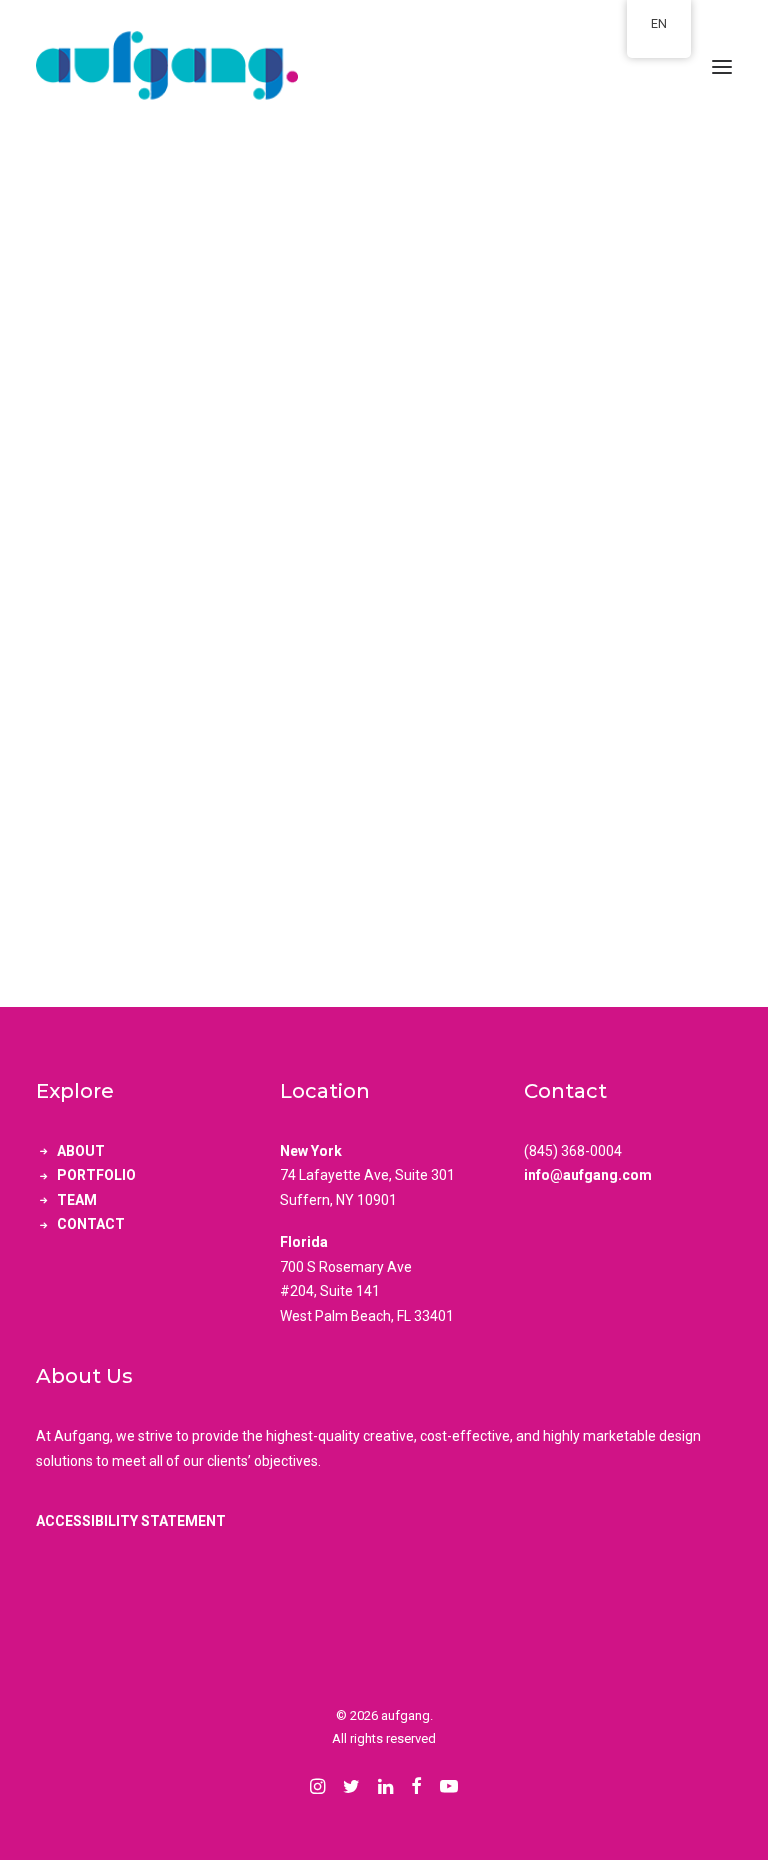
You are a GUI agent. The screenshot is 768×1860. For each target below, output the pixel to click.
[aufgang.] (384, 67)
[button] (722, 67)
